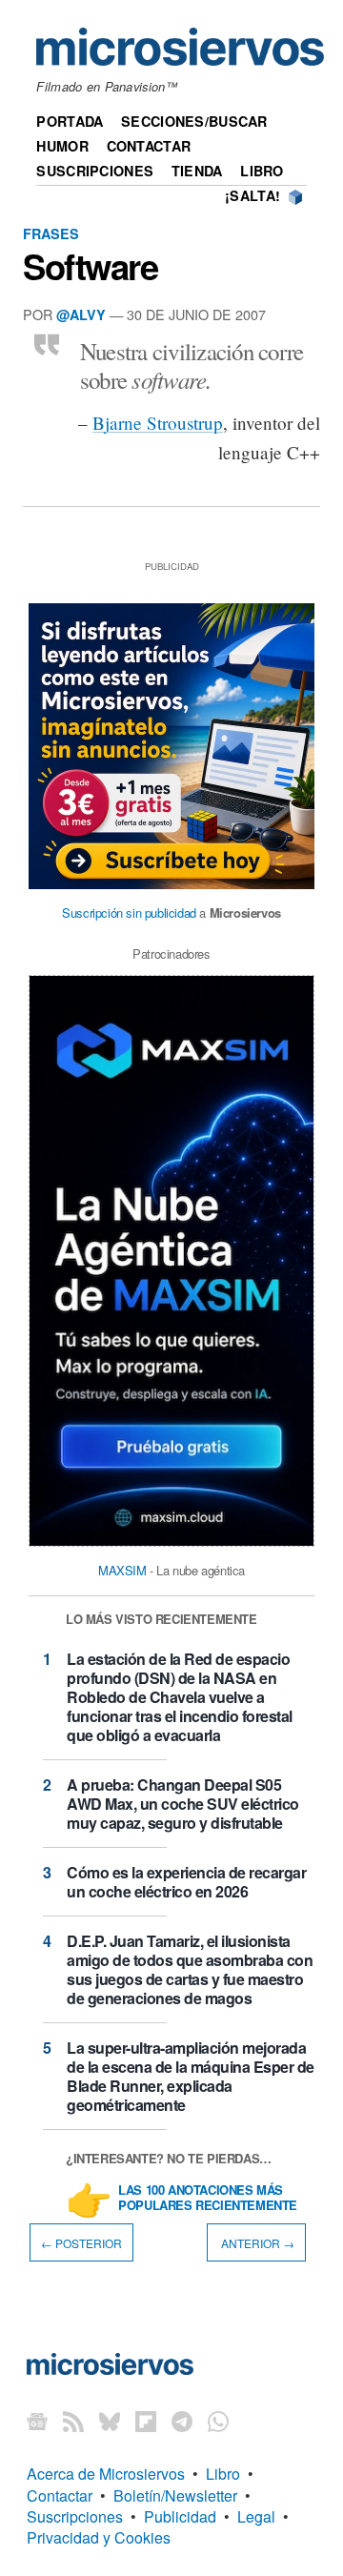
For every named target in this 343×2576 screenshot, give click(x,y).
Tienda (197, 171)
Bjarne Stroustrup (158, 423)
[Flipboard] (146, 2420)
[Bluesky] (110, 2420)
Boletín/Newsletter (175, 2495)
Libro (262, 171)
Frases (51, 233)
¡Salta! (252, 195)
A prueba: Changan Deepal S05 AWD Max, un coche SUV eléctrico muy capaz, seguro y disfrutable (183, 1804)
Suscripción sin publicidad (129, 913)
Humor (62, 146)
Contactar (149, 146)
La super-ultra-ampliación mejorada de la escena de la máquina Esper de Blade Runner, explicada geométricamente (191, 2076)
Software (90, 266)
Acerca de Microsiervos (106, 2474)
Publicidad (180, 2516)
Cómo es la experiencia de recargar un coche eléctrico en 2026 (186, 1882)
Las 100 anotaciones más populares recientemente (208, 2199)
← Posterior (81, 2242)
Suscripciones (95, 171)
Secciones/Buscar (194, 121)
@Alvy (81, 314)
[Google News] (37, 2420)
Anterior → (256, 2242)
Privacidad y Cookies (99, 2537)
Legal (256, 2516)
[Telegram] (182, 2420)
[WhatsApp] (218, 2420)
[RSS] (73, 2420)
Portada (70, 121)
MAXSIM (122, 1570)
